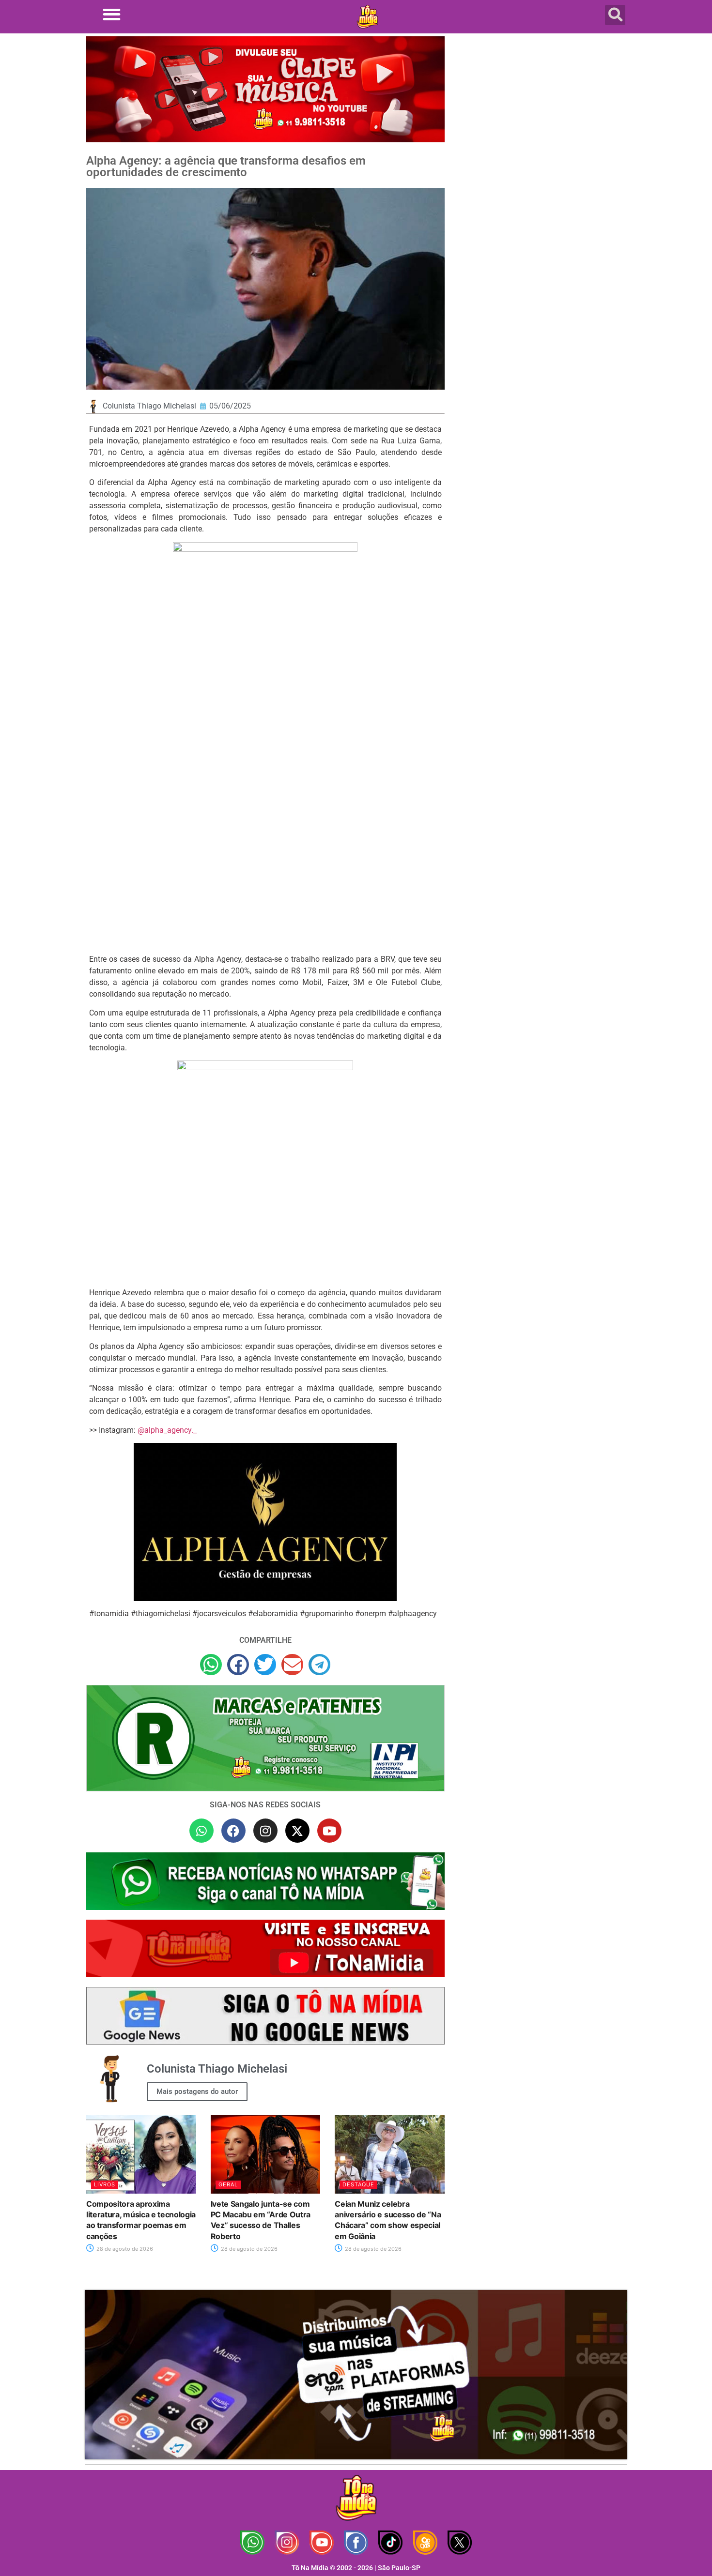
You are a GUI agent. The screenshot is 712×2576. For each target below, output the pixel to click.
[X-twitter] (297, 1831)
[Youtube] (329, 1831)
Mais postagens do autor (197, 2091)
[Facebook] (233, 1831)
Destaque (358, 2184)
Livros (105, 2184)
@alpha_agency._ (167, 1430)
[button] (112, 14)
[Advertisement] (542, 114)
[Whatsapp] (201, 1831)
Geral (228, 2184)
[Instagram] (265, 1831)
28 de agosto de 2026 (124, 2249)
